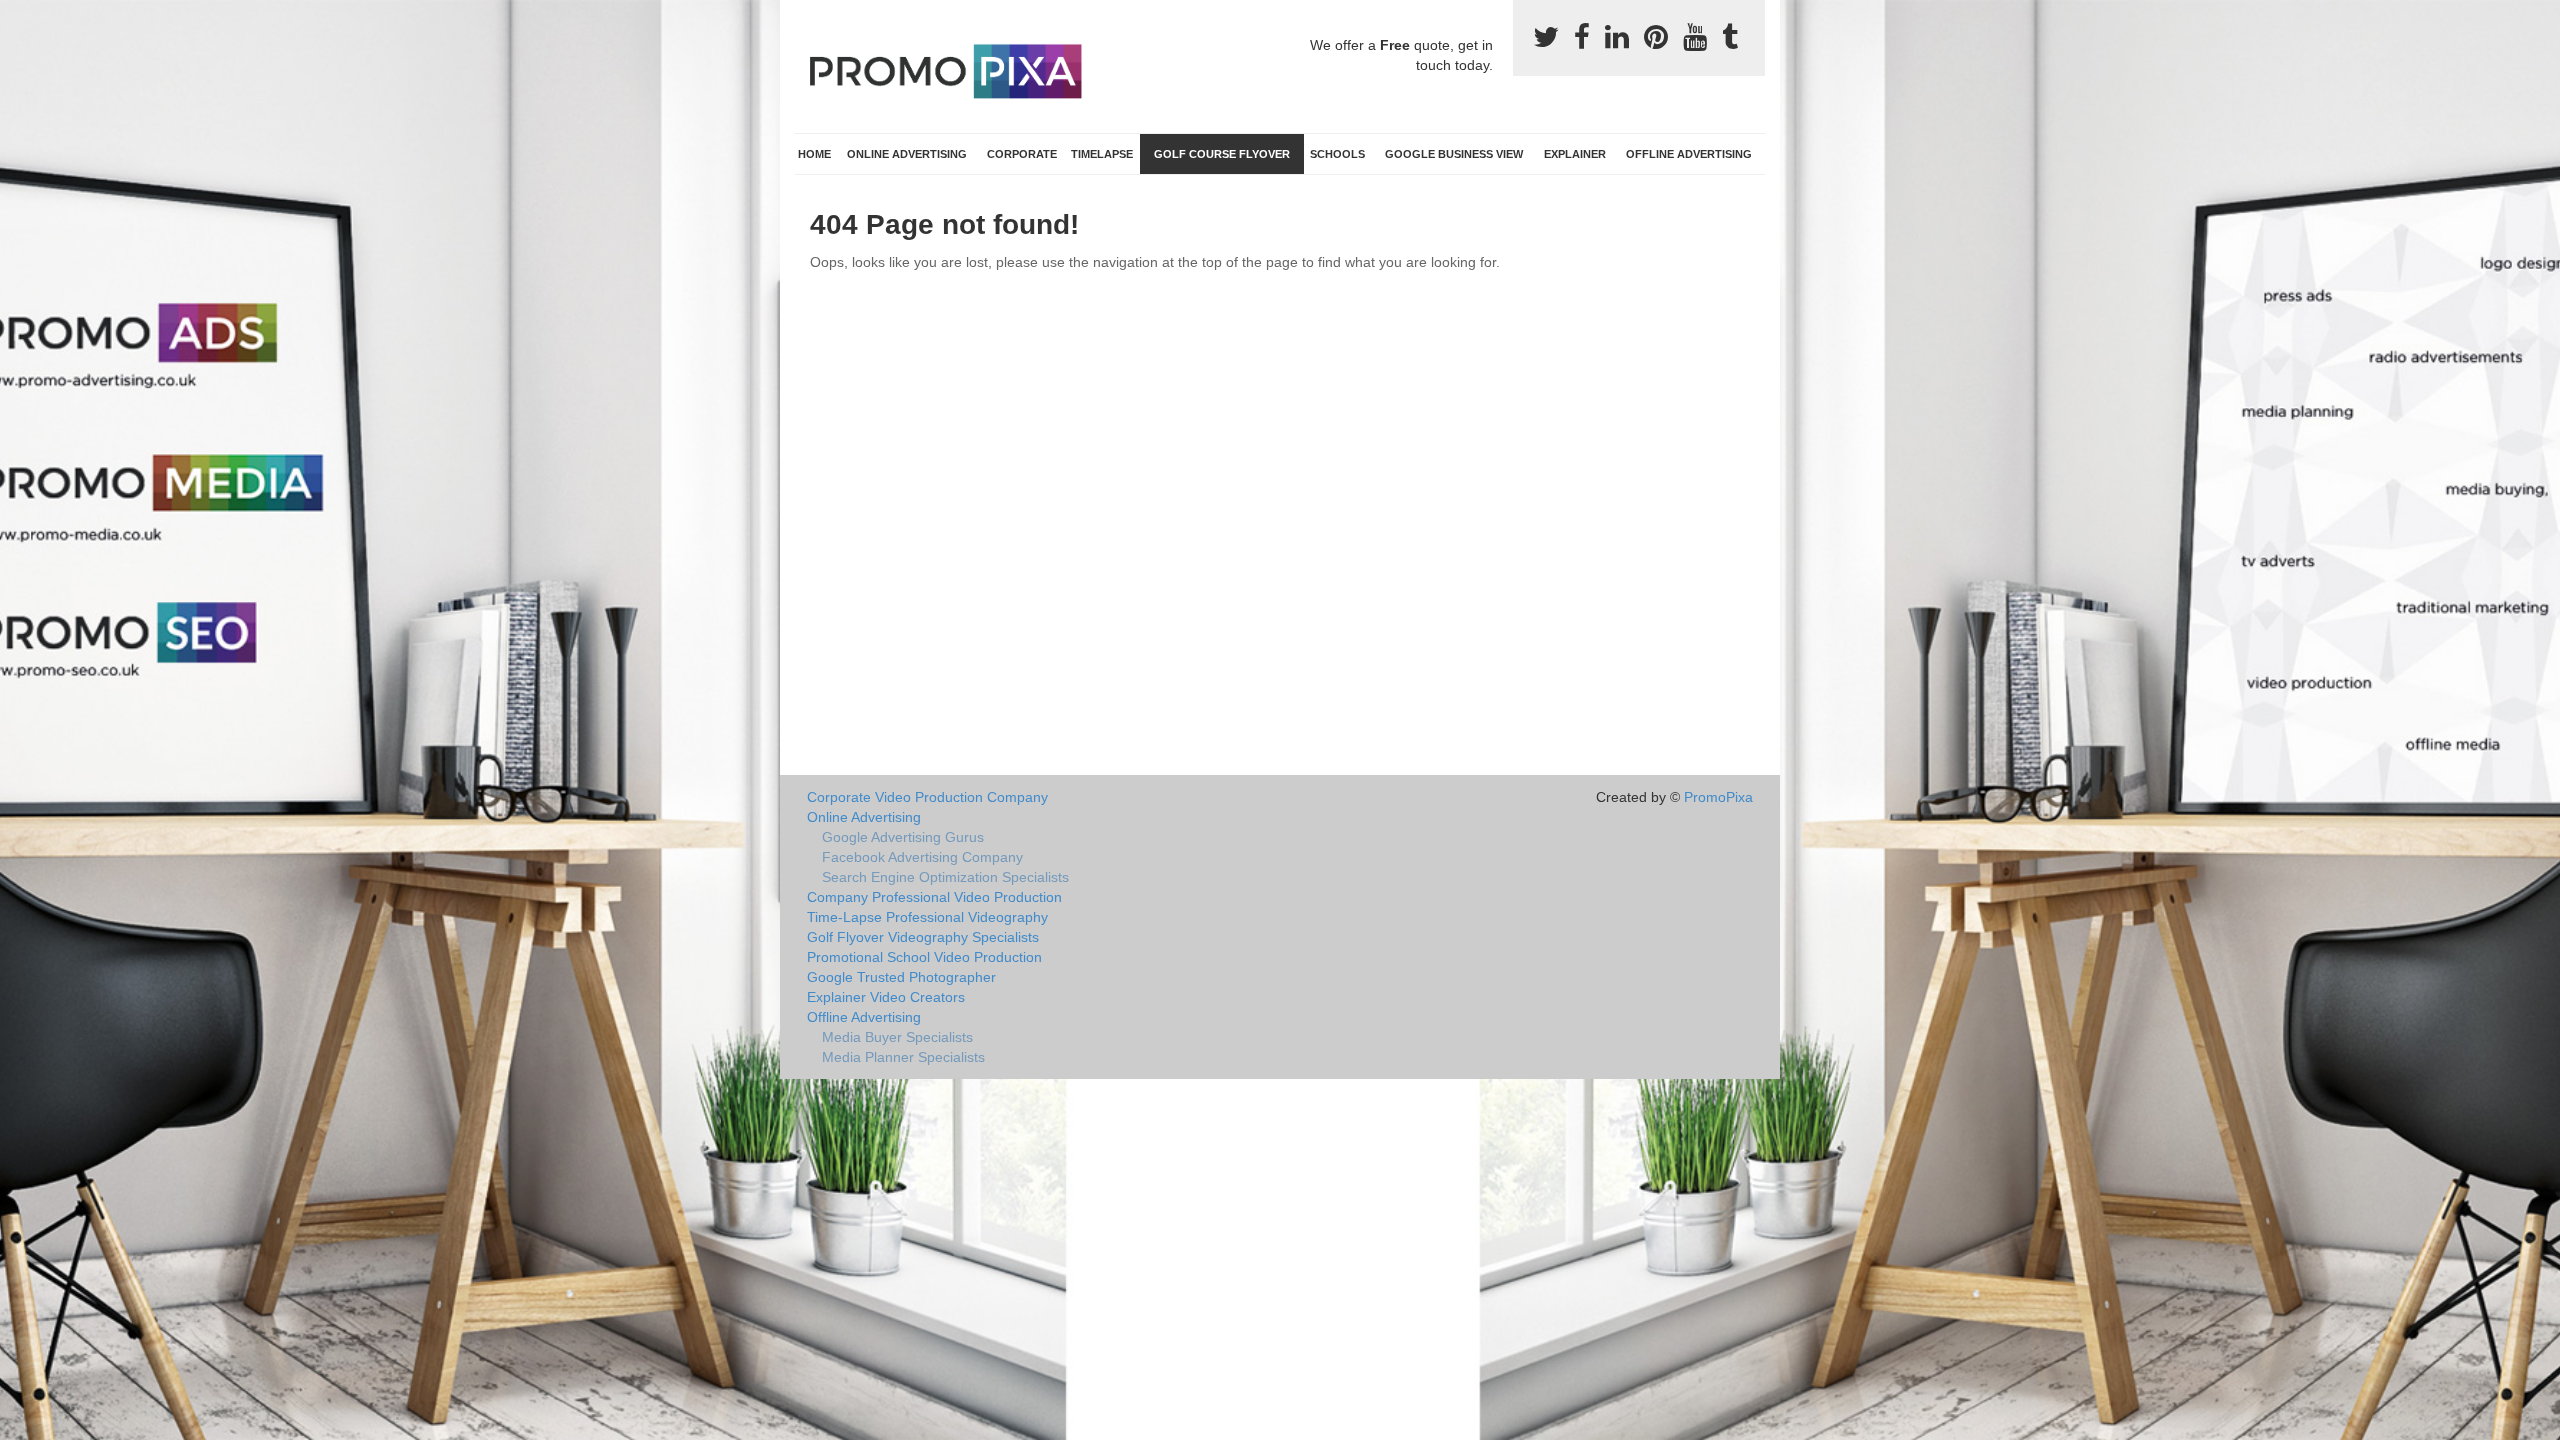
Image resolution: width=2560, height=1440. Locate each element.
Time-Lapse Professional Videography (927, 917)
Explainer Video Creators (886, 997)
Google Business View (1454, 154)
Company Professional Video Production (934, 897)
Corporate (1022, 154)
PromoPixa (1718, 797)
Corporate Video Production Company (927, 797)
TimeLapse (1102, 154)
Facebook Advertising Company (922, 857)
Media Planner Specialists (903, 1057)
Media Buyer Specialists (897, 1037)
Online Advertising (907, 154)
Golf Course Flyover (1222, 154)
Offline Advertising (1689, 154)
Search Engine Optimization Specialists (945, 877)
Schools (1337, 154)
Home (814, 154)
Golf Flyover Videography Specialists (923, 937)
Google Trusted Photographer (901, 977)
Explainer (1575, 154)
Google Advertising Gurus (903, 837)
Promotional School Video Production (924, 957)
